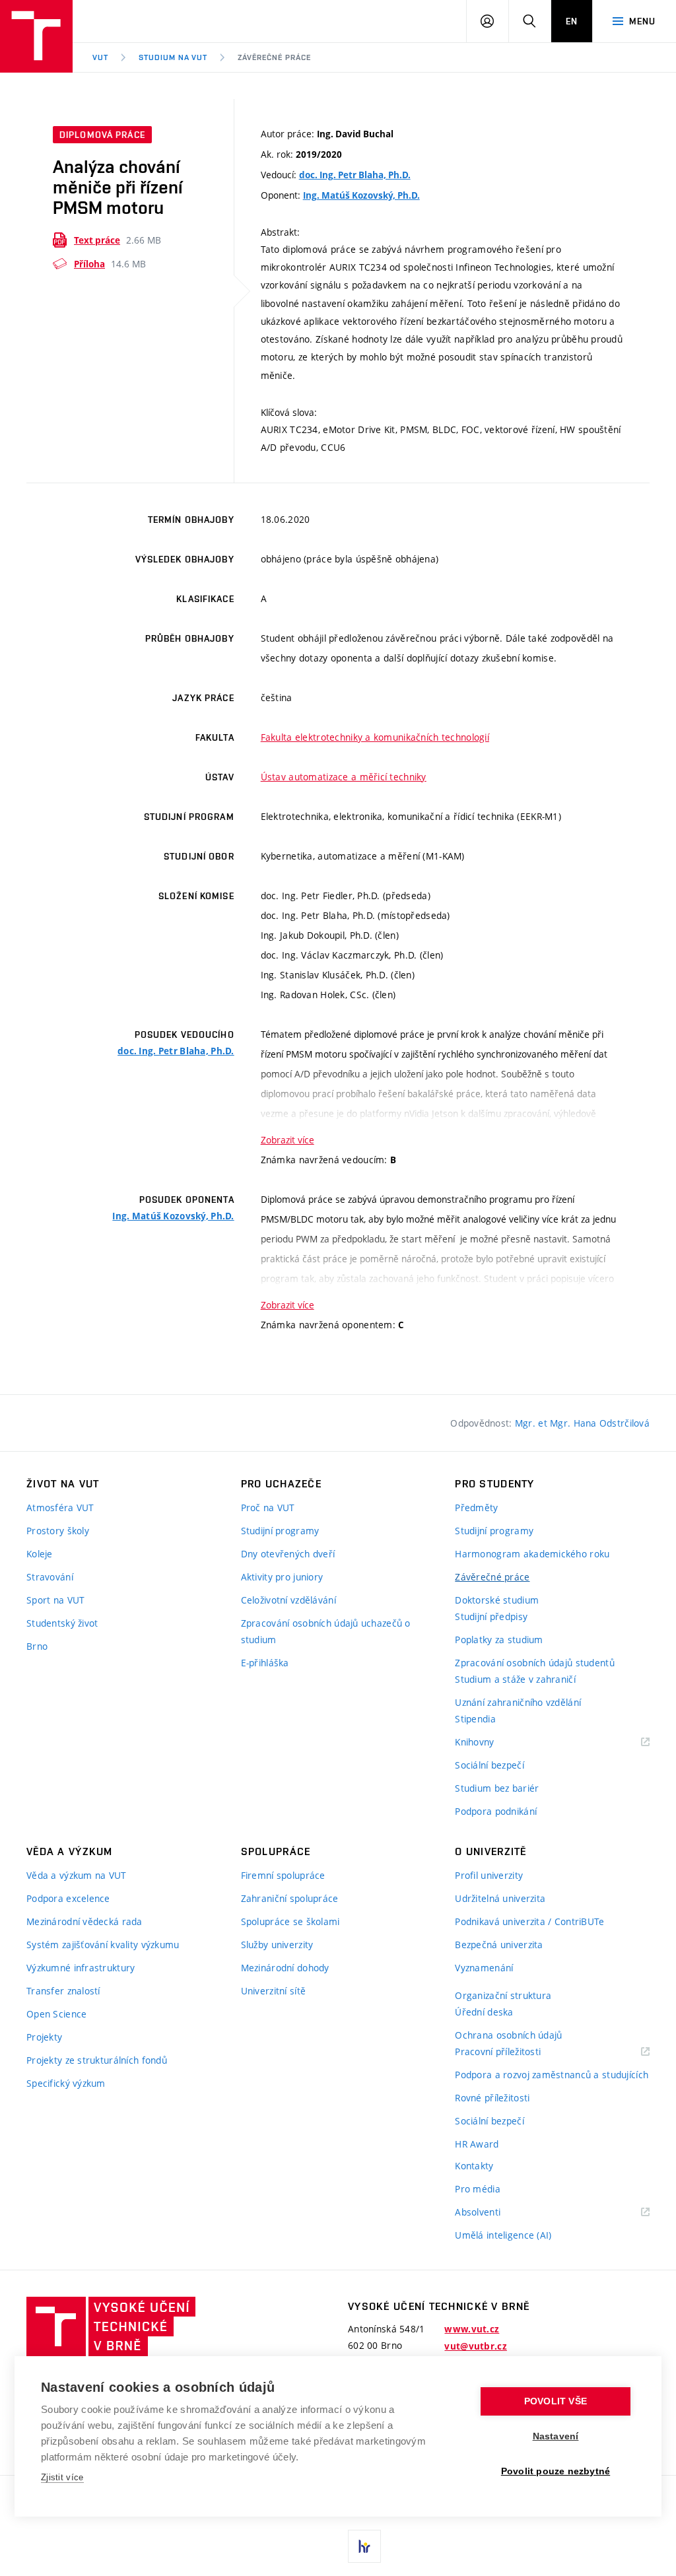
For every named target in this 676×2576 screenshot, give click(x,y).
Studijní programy (280, 1531)
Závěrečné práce (274, 57)
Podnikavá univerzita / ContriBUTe (529, 1921)
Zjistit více (62, 2477)
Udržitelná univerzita (500, 1898)
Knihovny (491, 1743)
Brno (37, 1646)
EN (572, 21)
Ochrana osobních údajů (508, 2035)
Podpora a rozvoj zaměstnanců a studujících (552, 2075)
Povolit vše (556, 2401)
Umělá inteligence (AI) (503, 2235)
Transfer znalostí (63, 1991)
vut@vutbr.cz (475, 2346)
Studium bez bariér (497, 1788)
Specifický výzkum (66, 2083)
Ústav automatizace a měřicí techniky (344, 777)
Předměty (476, 1508)
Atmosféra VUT (60, 1508)
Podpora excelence (68, 1898)
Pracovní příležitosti (514, 2052)
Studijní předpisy (491, 1616)
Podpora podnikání (496, 1811)
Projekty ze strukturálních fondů (97, 2060)
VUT (100, 57)
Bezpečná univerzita (499, 1945)
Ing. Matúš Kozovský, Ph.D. (361, 195)
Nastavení (556, 2436)
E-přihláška (265, 1663)
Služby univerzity (277, 1945)
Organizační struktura (503, 1995)
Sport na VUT (55, 1600)
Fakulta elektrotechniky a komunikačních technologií (375, 737)
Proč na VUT (268, 1508)
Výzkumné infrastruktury (81, 1968)
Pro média (478, 2189)
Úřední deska (484, 2012)
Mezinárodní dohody (285, 1968)
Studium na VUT (173, 57)
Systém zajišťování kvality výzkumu (103, 1945)
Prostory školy (58, 1531)
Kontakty (474, 2166)
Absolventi (494, 2213)
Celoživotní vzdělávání (288, 1600)
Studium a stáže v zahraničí (515, 1679)
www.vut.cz (472, 2329)
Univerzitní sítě (273, 1991)
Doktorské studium (497, 1600)
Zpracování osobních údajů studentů (535, 1663)
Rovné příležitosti (492, 2098)
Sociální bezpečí (489, 1765)
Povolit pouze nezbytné (556, 2471)
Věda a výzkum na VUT (77, 1875)
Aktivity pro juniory (282, 1577)
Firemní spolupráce (283, 1875)
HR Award (477, 2144)
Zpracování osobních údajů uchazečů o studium (326, 1631)
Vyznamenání (484, 1968)
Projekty (44, 2037)
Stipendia (475, 1719)
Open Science (56, 2014)
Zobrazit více (287, 1140)
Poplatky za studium (499, 1640)
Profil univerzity (489, 1875)
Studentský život (62, 1623)
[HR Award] (364, 2546)
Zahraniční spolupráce (290, 1898)
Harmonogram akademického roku (532, 1554)
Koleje (40, 1554)
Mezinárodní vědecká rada (84, 1921)
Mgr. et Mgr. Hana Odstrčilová (582, 1423)
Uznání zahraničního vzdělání (518, 1702)
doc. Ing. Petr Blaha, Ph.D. (355, 175)
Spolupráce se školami (290, 1921)
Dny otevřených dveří (288, 1554)
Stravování (50, 1577)
